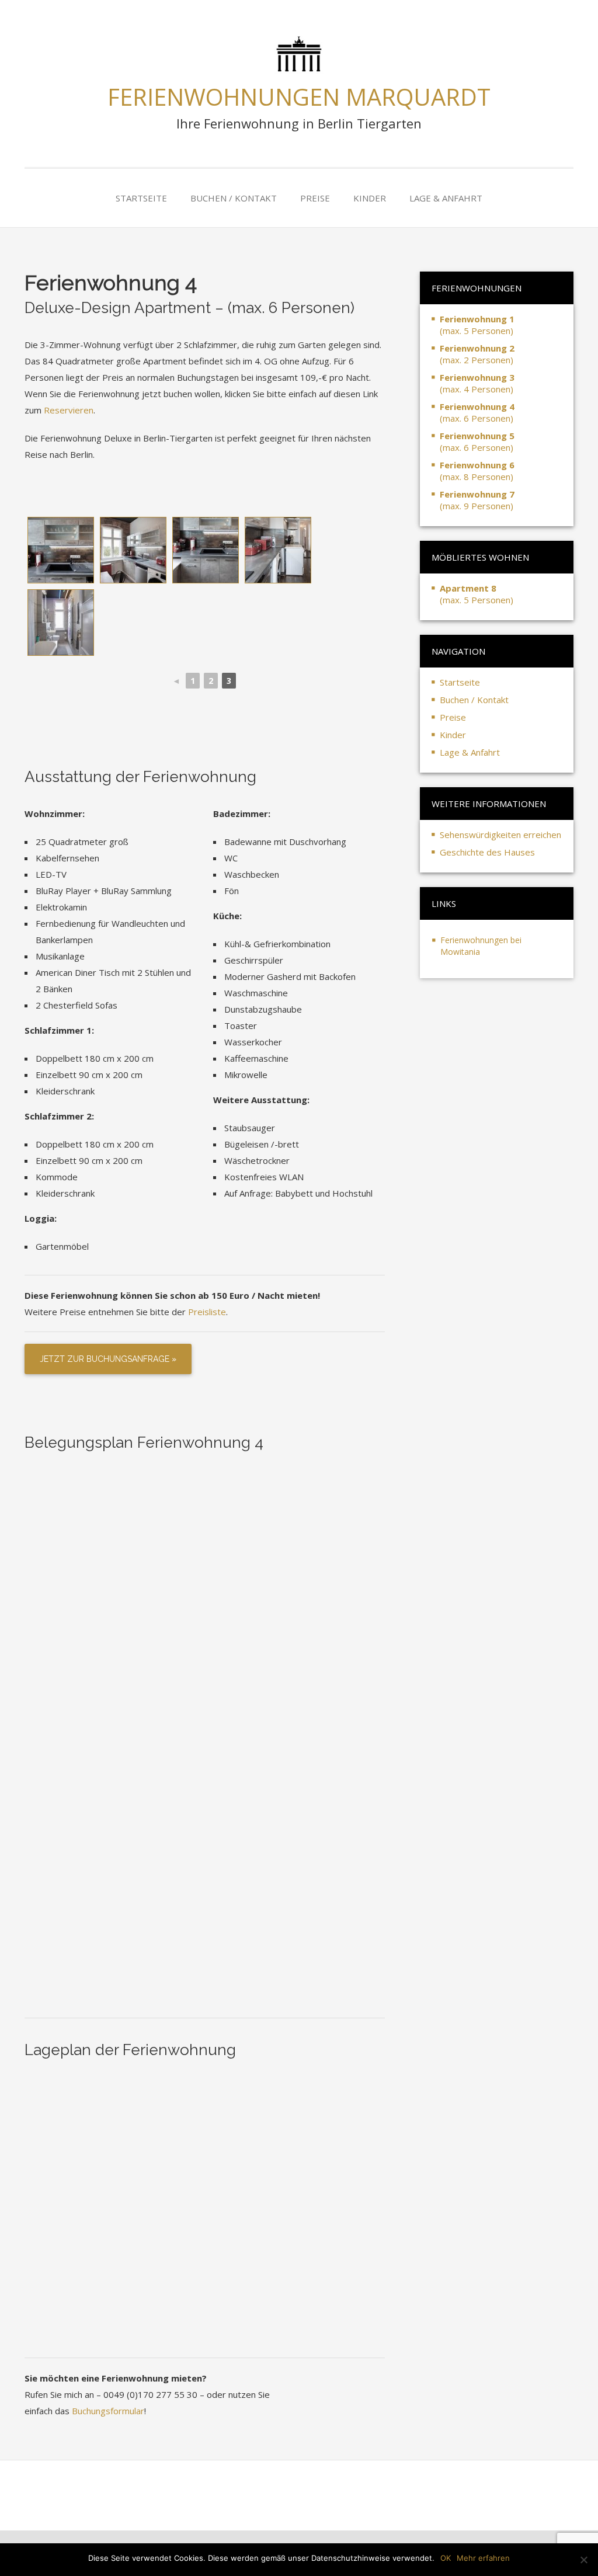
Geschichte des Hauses (487, 852)
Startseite (141, 198)
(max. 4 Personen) (477, 383)
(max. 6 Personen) (477, 412)
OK (446, 2558)
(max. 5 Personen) (477, 325)
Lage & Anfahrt (446, 198)
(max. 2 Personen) (477, 354)
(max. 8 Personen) (477, 471)
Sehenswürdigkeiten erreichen (500, 835)
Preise (315, 198)
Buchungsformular (108, 2411)
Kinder (370, 198)
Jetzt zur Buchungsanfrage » (108, 1359)
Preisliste (207, 1312)
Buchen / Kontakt (234, 198)
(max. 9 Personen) (477, 500)
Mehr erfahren (483, 2558)
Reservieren (69, 410)
